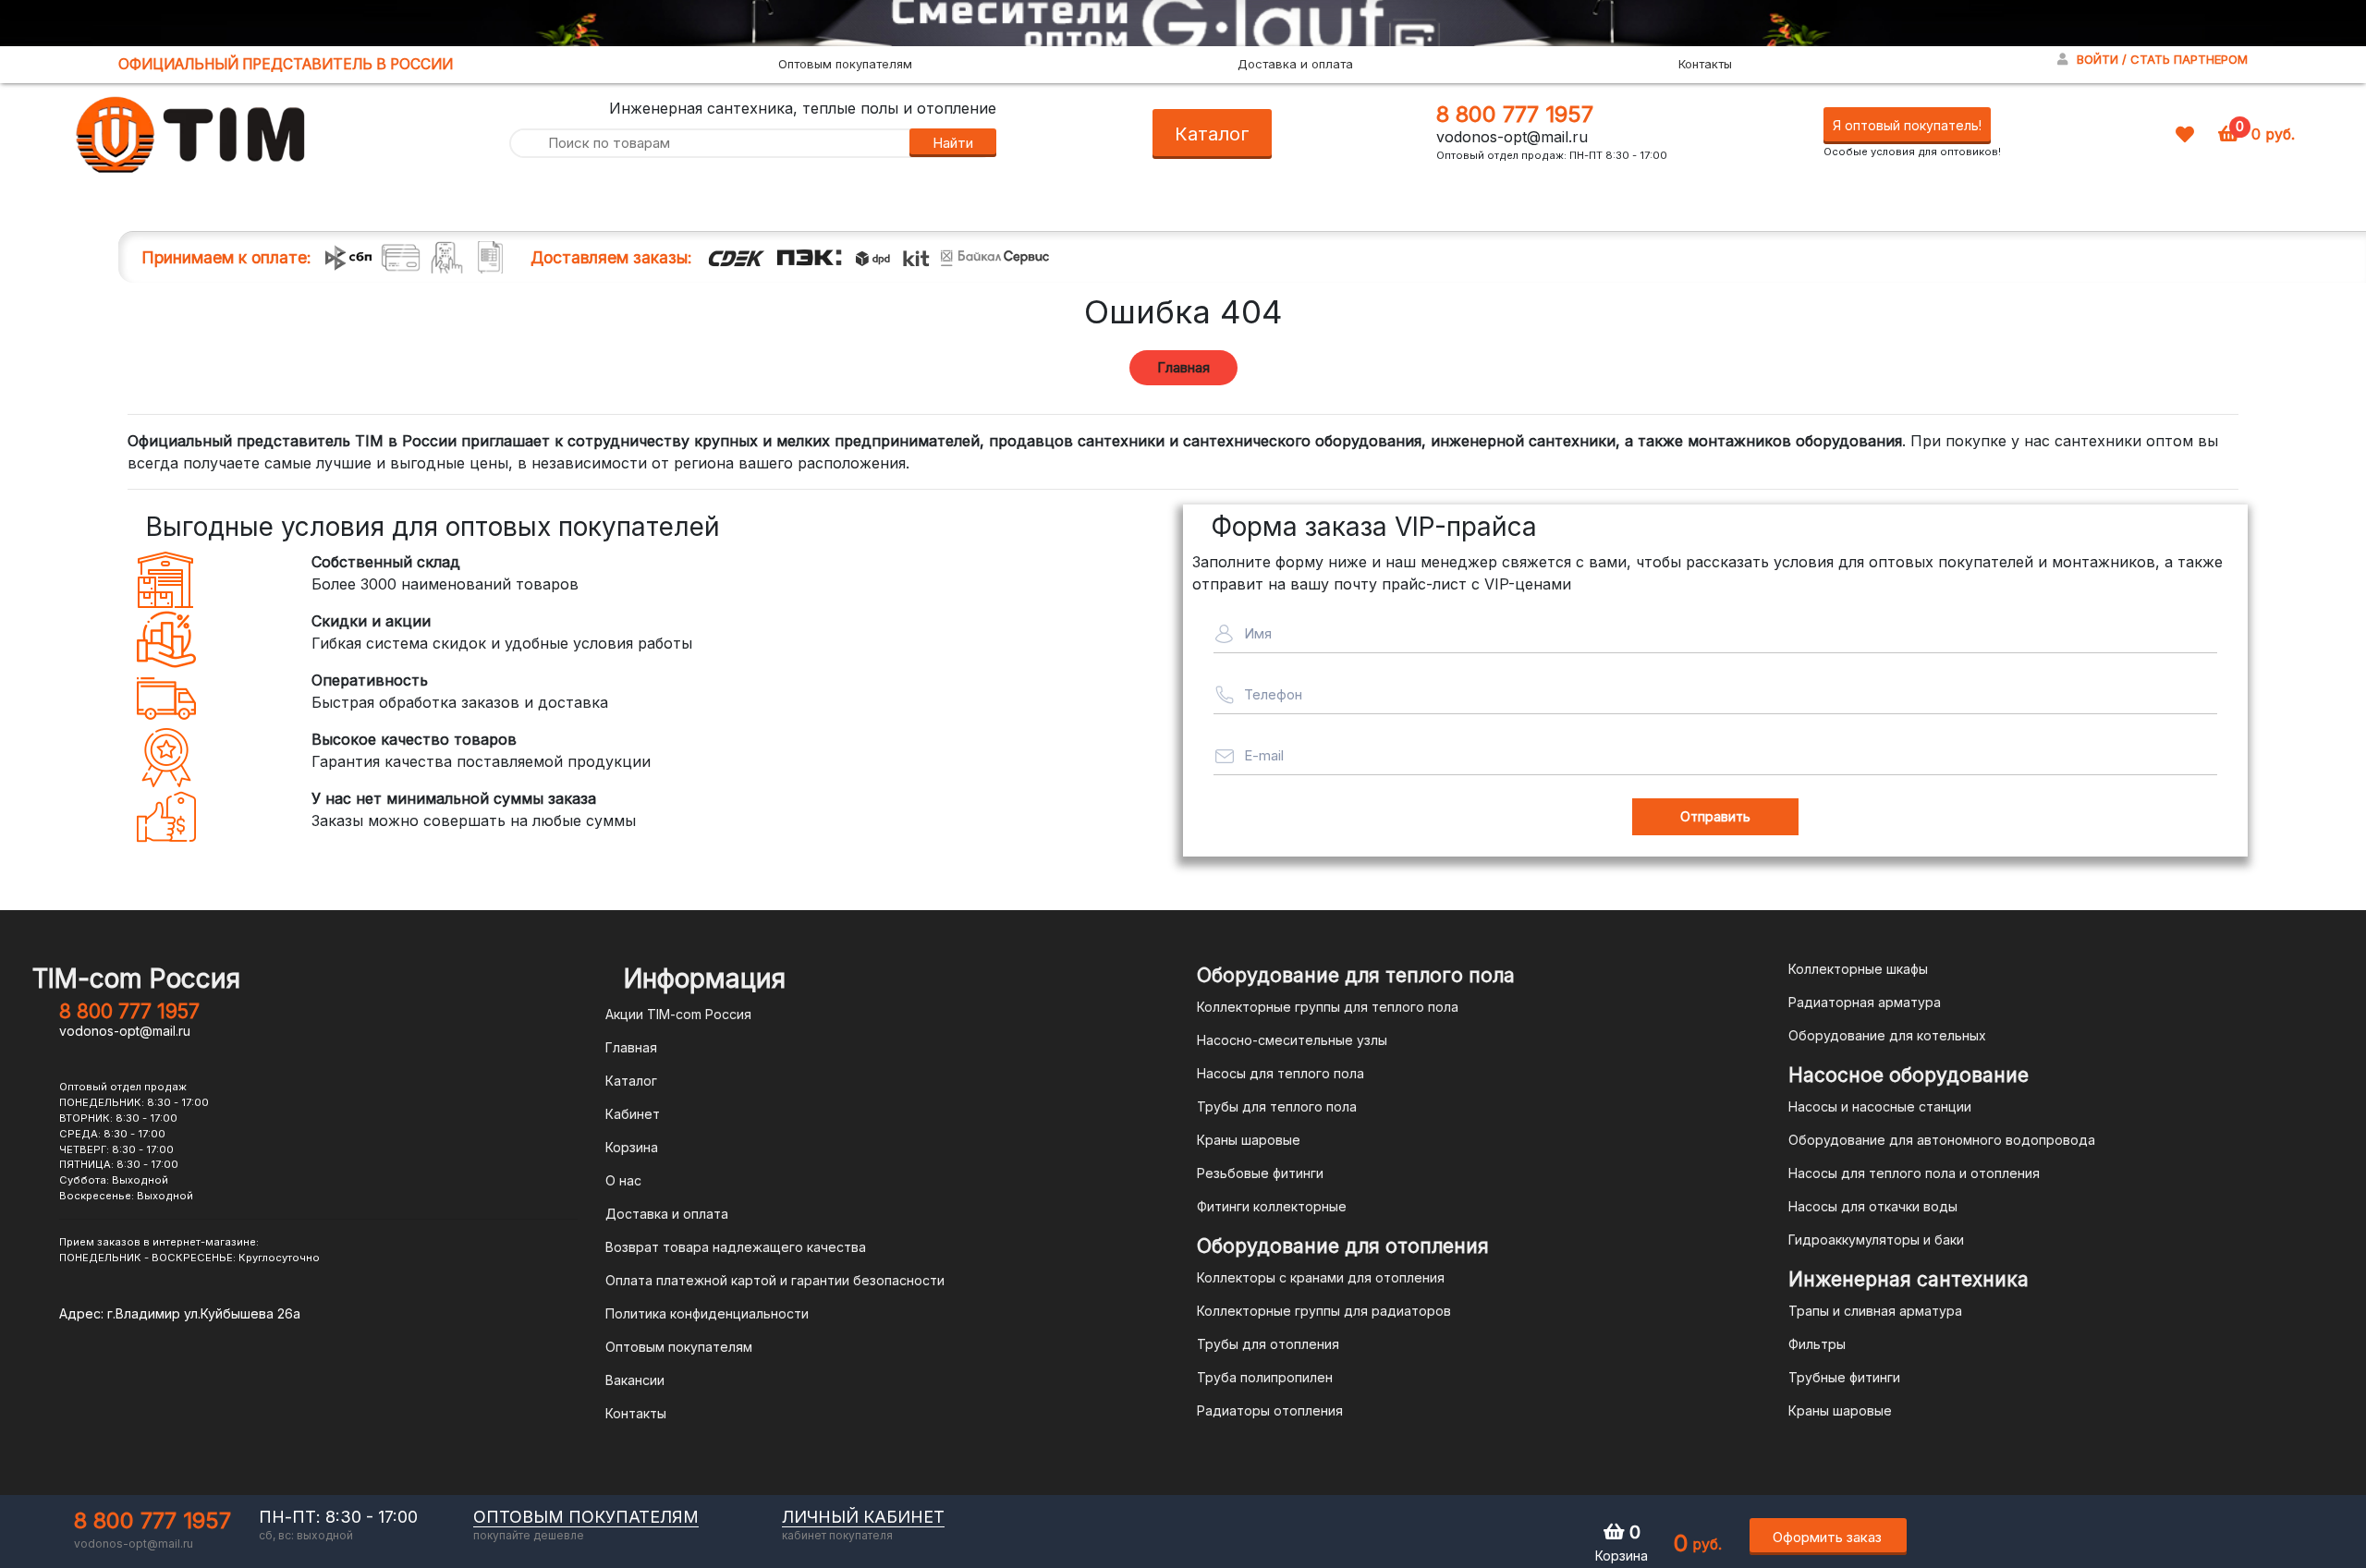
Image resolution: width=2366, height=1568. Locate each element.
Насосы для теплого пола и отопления (1914, 1173)
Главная (1183, 367)
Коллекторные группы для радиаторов (1324, 1311)
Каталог (1212, 134)
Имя (1258, 633)
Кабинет (633, 1114)
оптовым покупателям (586, 1517)
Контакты (1705, 64)
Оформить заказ (1827, 1537)
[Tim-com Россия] (191, 132)
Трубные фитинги (1844, 1377)
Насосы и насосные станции (1880, 1106)
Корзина (632, 1147)
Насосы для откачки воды (1873, 1206)
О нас (623, 1180)
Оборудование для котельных (1887, 1035)
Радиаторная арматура (1865, 1002)
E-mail (1264, 755)
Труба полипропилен (1265, 1377)
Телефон (1273, 694)
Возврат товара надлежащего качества (736, 1247)
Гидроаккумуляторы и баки (1876, 1240)
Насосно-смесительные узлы (1292, 1040)
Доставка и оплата (1295, 64)
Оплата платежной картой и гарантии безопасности (775, 1280)
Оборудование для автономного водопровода (1942, 1140)
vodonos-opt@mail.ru (1512, 137)
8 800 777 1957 (1515, 114)
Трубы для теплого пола (1277, 1106)
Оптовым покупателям (845, 64)
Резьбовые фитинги (1260, 1173)
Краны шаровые (1249, 1140)
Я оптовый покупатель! (1907, 125)
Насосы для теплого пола (1281, 1073)
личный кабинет (863, 1517)
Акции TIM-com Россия (678, 1014)
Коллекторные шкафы (1858, 969)
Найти (953, 143)
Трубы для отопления (1268, 1344)
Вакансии (635, 1380)
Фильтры (1817, 1344)
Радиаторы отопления (1270, 1410)
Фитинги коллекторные (1272, 1206)
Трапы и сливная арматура (1875, 1311)
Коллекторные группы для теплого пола (1328, 1007)
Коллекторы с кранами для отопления (1321, 1277)
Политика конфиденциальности (707, 1313)
